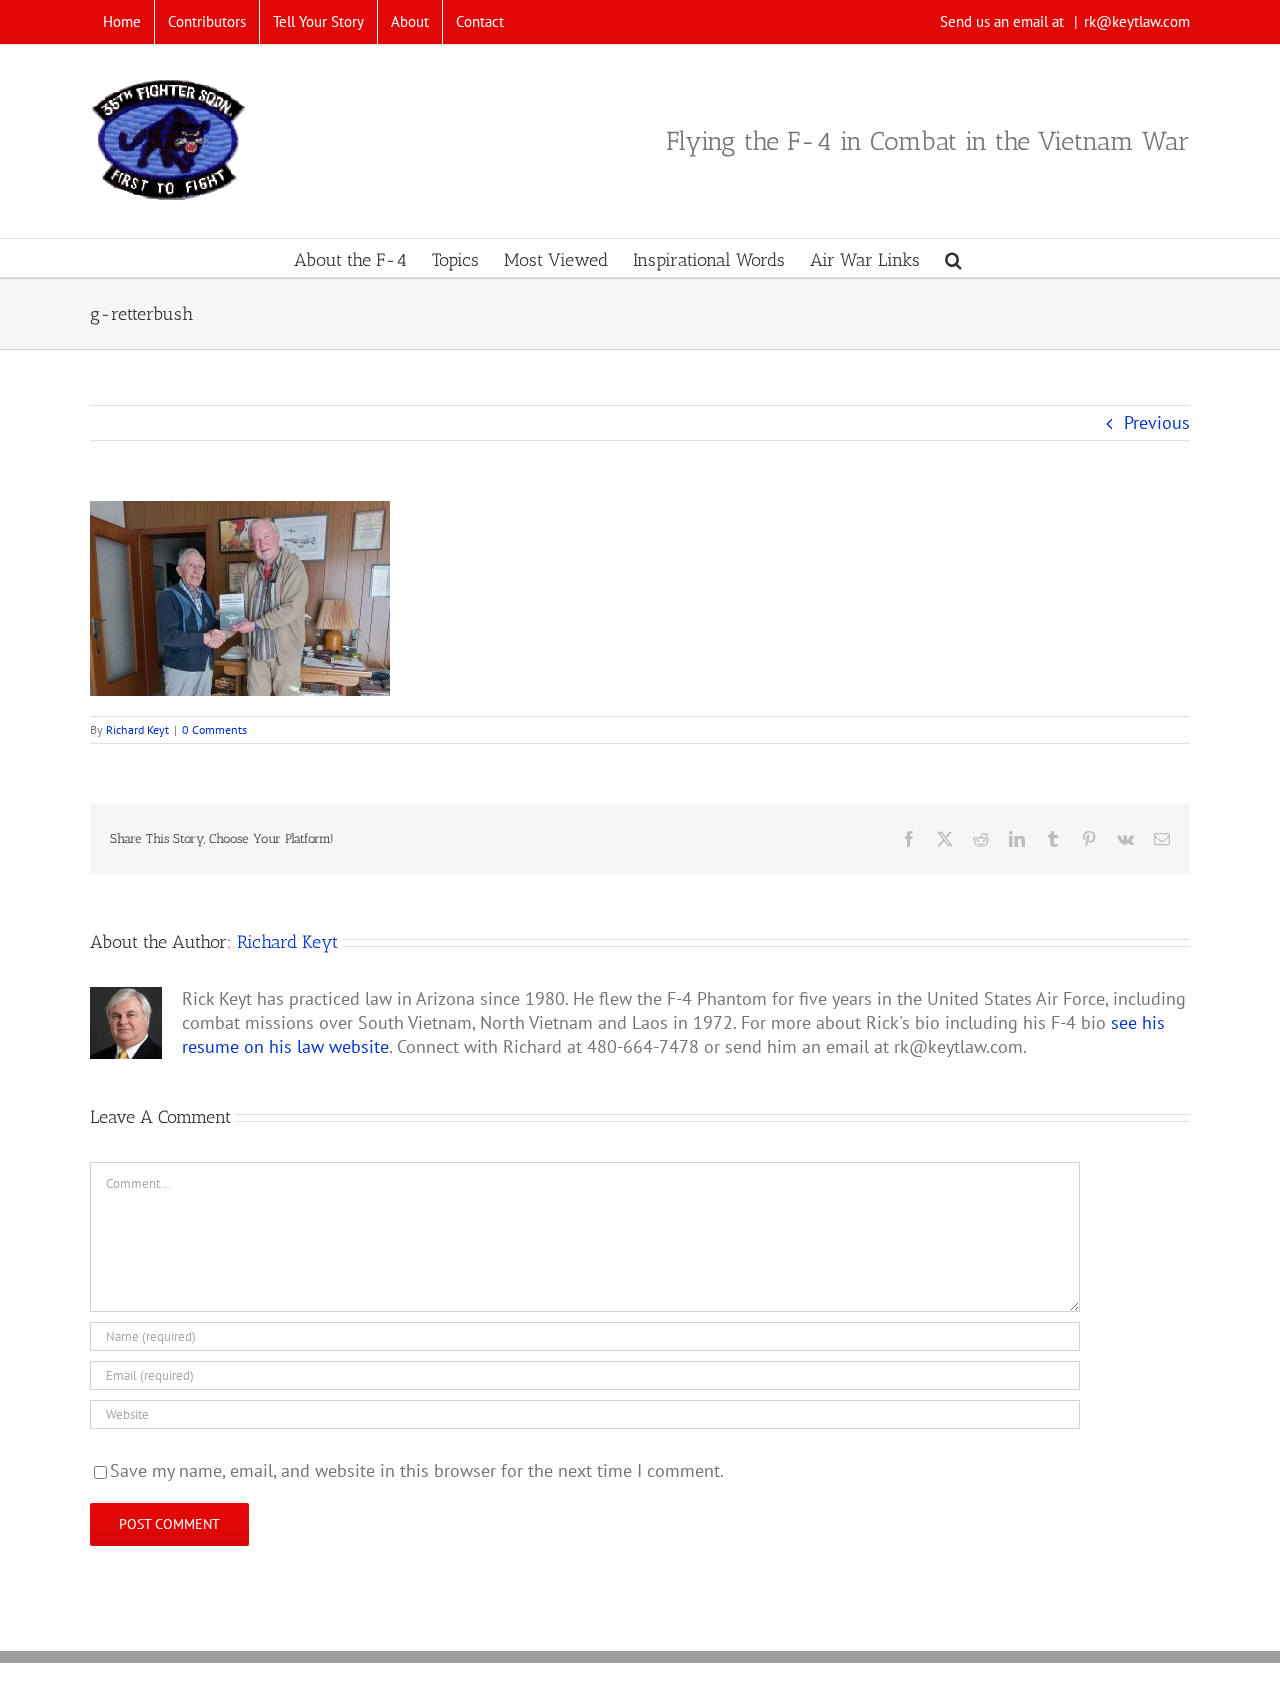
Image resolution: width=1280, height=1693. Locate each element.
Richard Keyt (137, 729)
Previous (1157, 422)
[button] (953, 258)
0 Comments (214, 729)
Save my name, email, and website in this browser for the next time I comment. (417, 1470)
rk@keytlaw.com (1137, 21)
